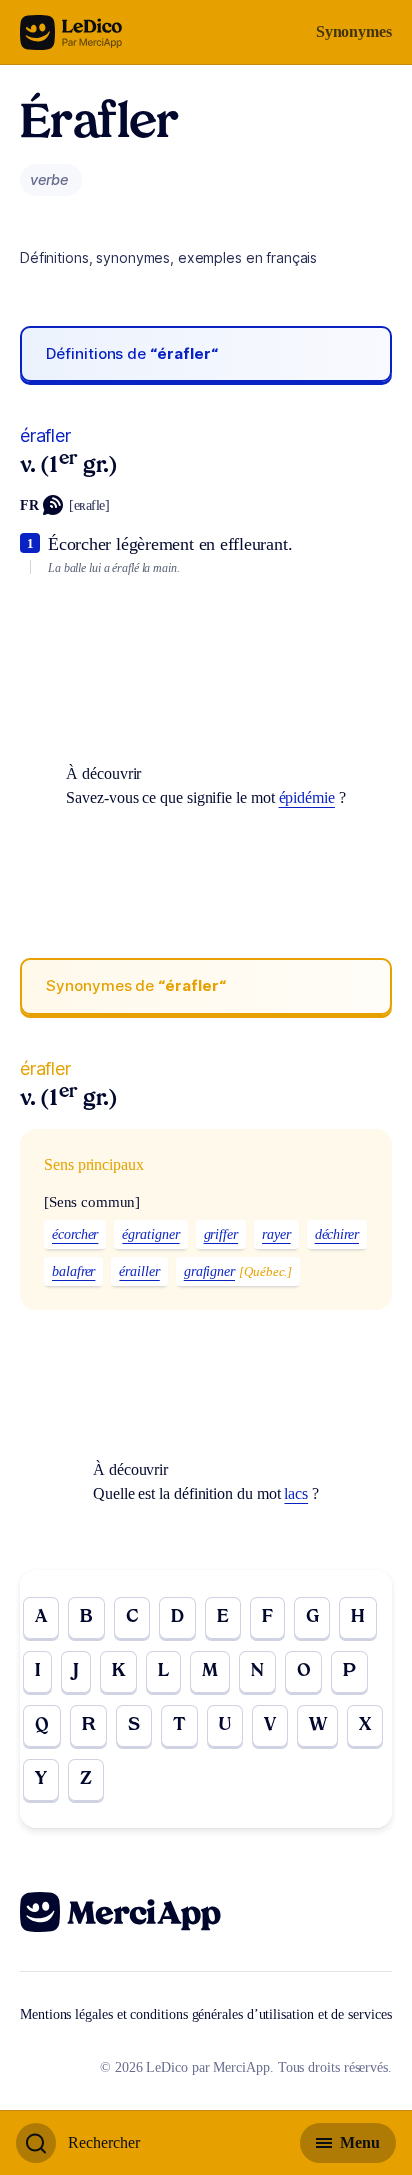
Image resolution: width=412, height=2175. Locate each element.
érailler (139, 1271)
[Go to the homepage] (71, 32)
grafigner (209, 1271)
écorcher (75, 1234)
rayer (276, 1234)
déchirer (337, 1234)
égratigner (150, 1234)
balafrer (73, 1271)
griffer (221, 1234)
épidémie (307, 797)
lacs (296, 1493)
